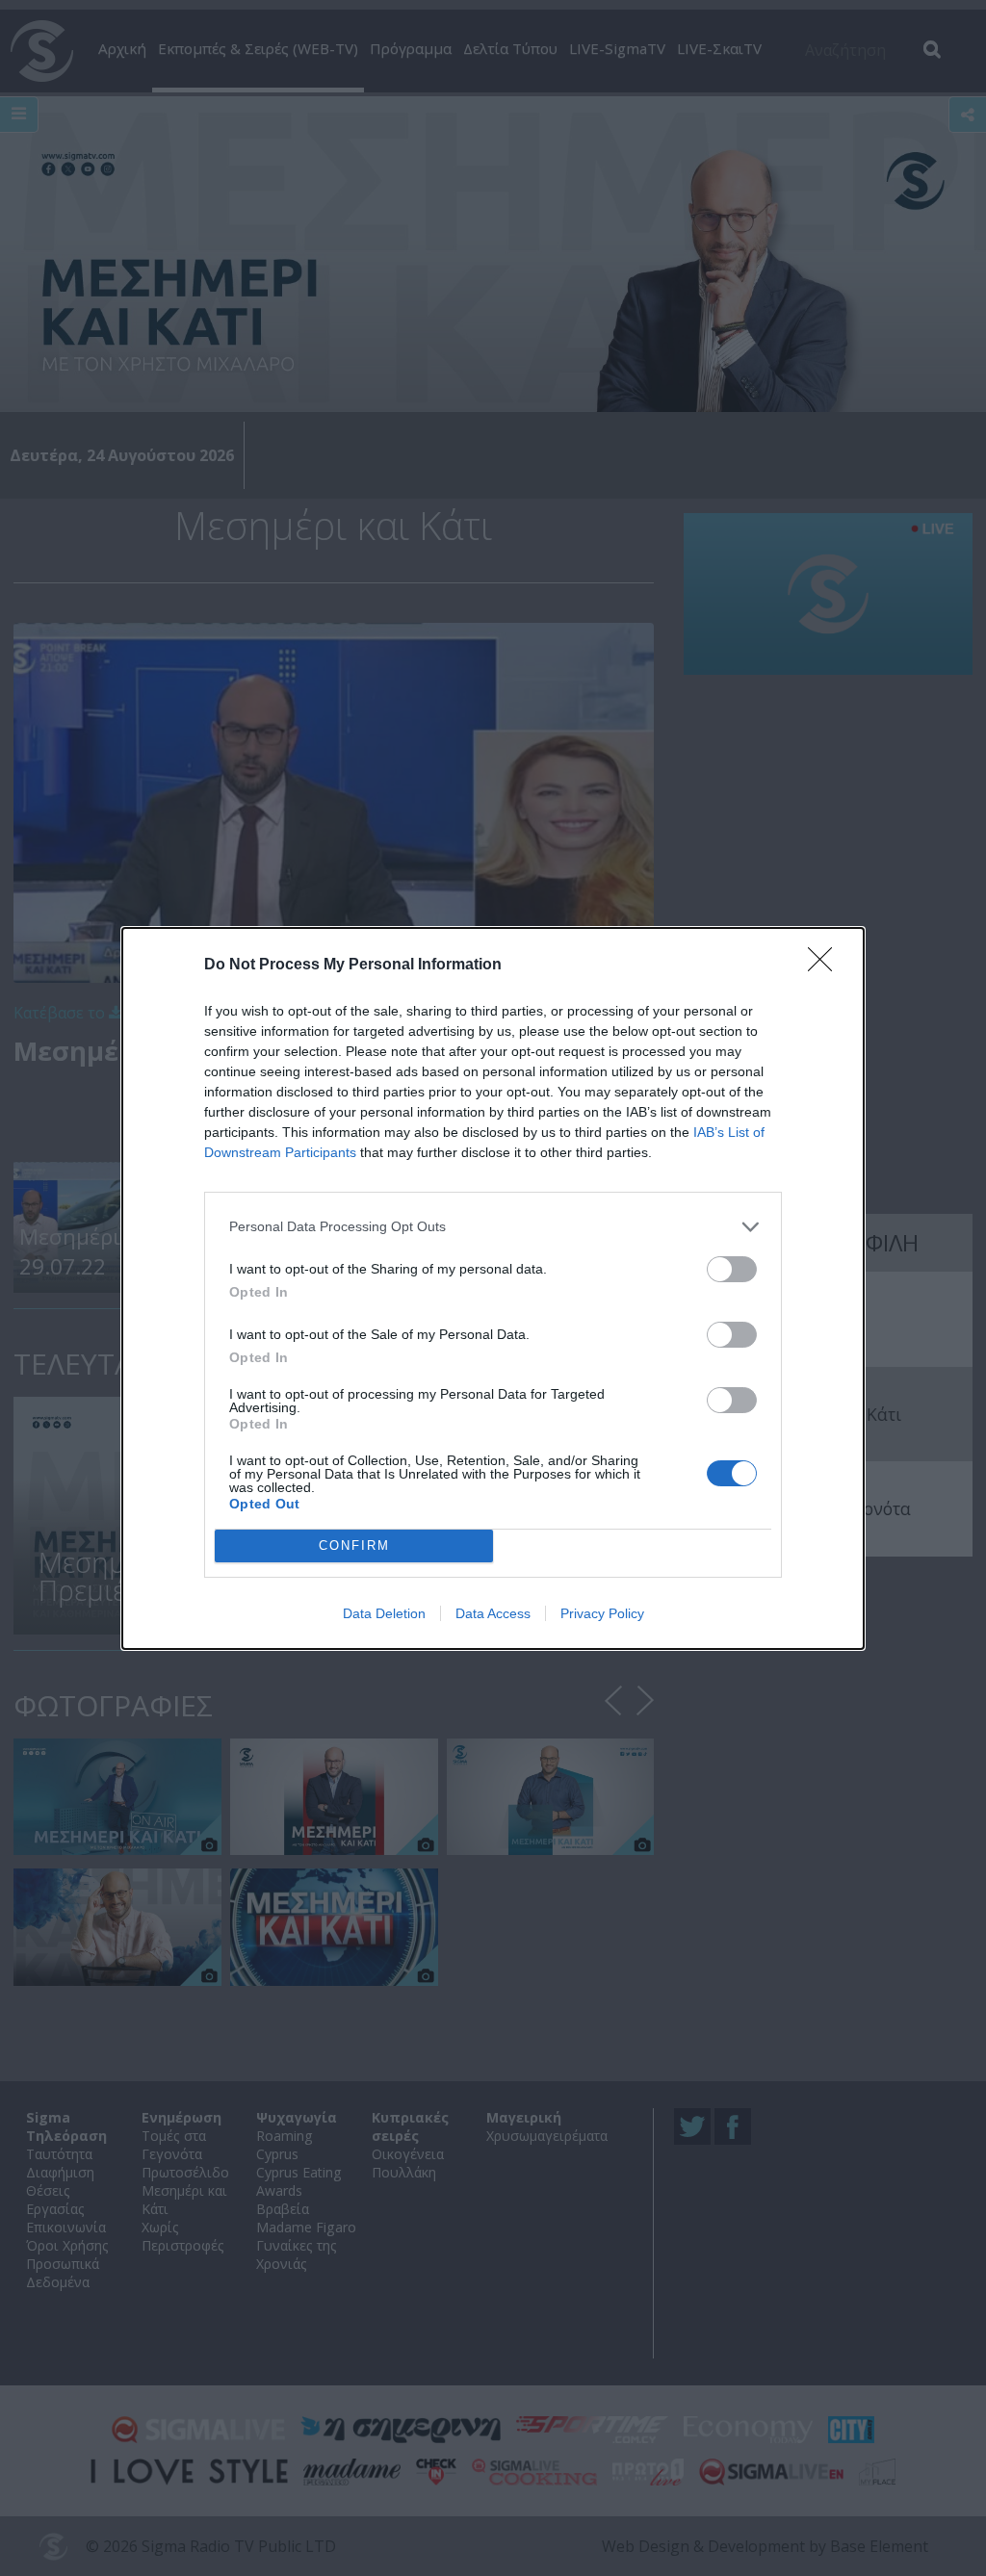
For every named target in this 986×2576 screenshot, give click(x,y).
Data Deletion (384, 1613)
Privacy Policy (602, 1613)
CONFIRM (354, 1546)
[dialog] (493, 1288)
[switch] (732, 1269)
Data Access (493, 1613)
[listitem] (493, 1227)
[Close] (826, 966)
